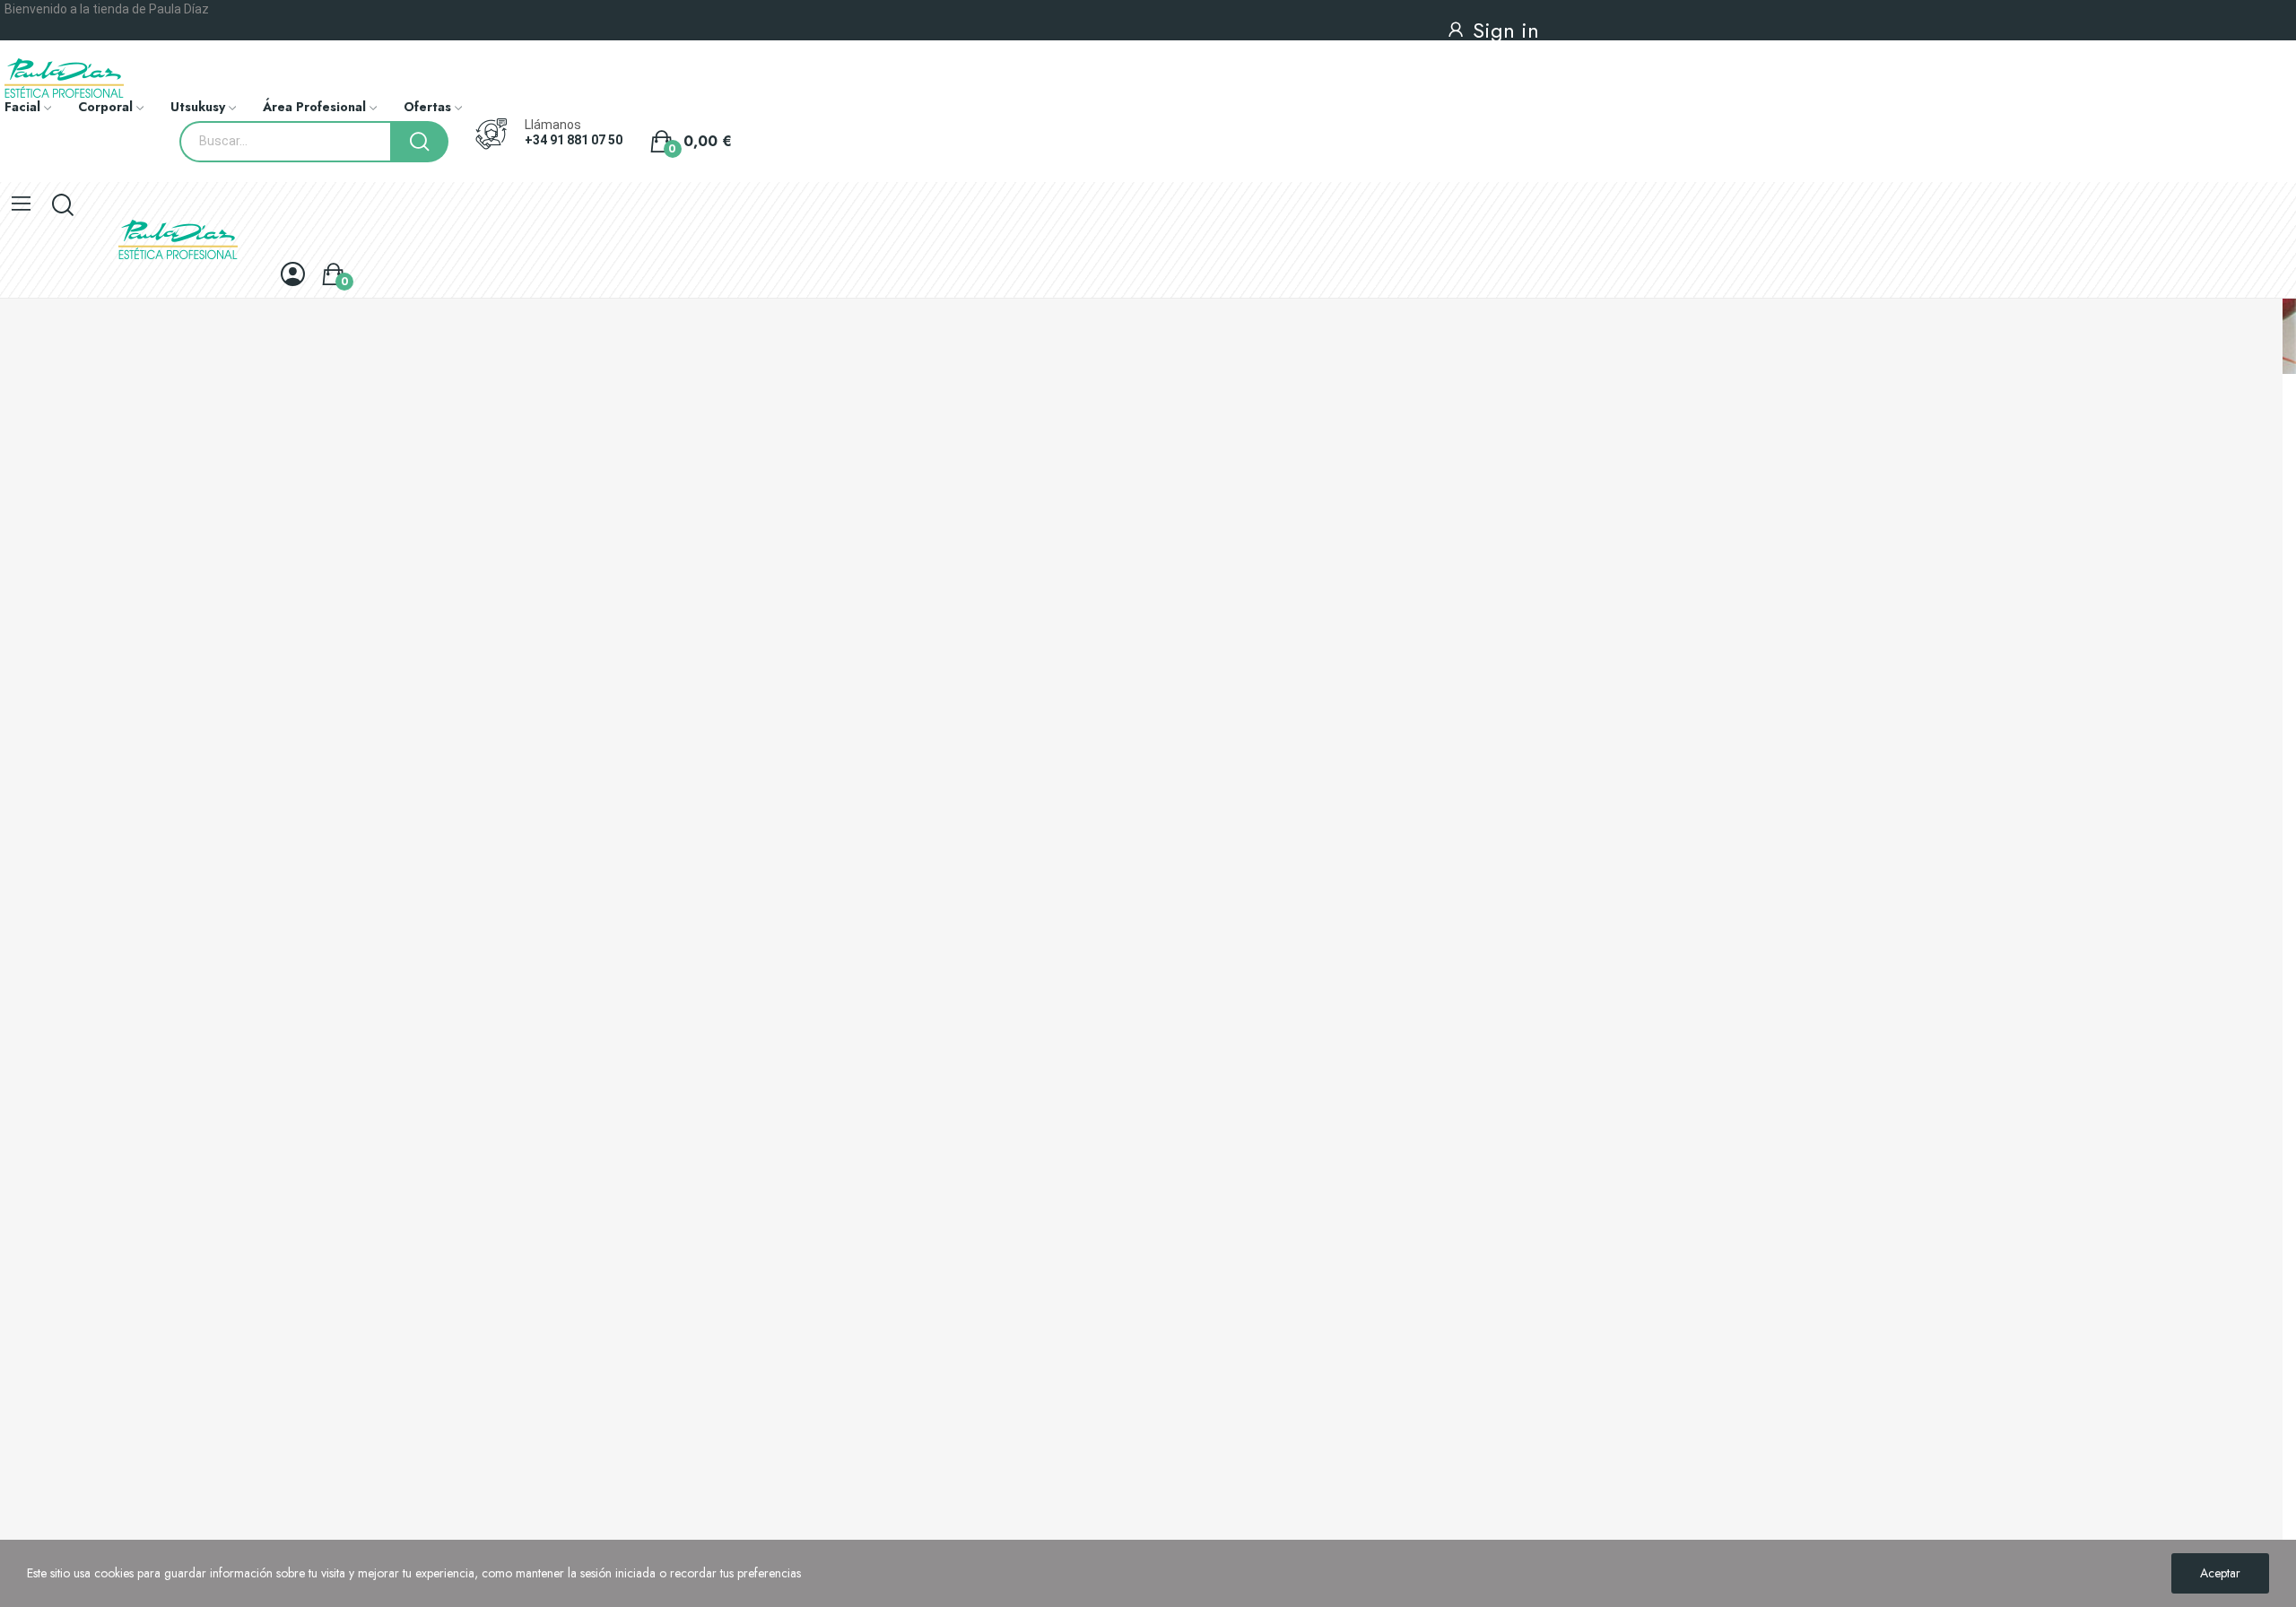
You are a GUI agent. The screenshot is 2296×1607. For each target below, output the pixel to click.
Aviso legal (28, 1175)
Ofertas (19, 1017)
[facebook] (11, 948)
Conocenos (43, 871)
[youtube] (90, 948)
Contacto (36, 1346)
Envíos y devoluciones (57, 1144)
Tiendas (20, 1297)
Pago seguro (34, 1266)
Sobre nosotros (39, 1236)
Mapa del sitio (36, 1327)
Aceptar (2220, 1573)
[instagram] (50, 948)
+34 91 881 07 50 (574, 140)
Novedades (30, 1047)
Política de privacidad (57, 1205)
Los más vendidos (46, 1078)
